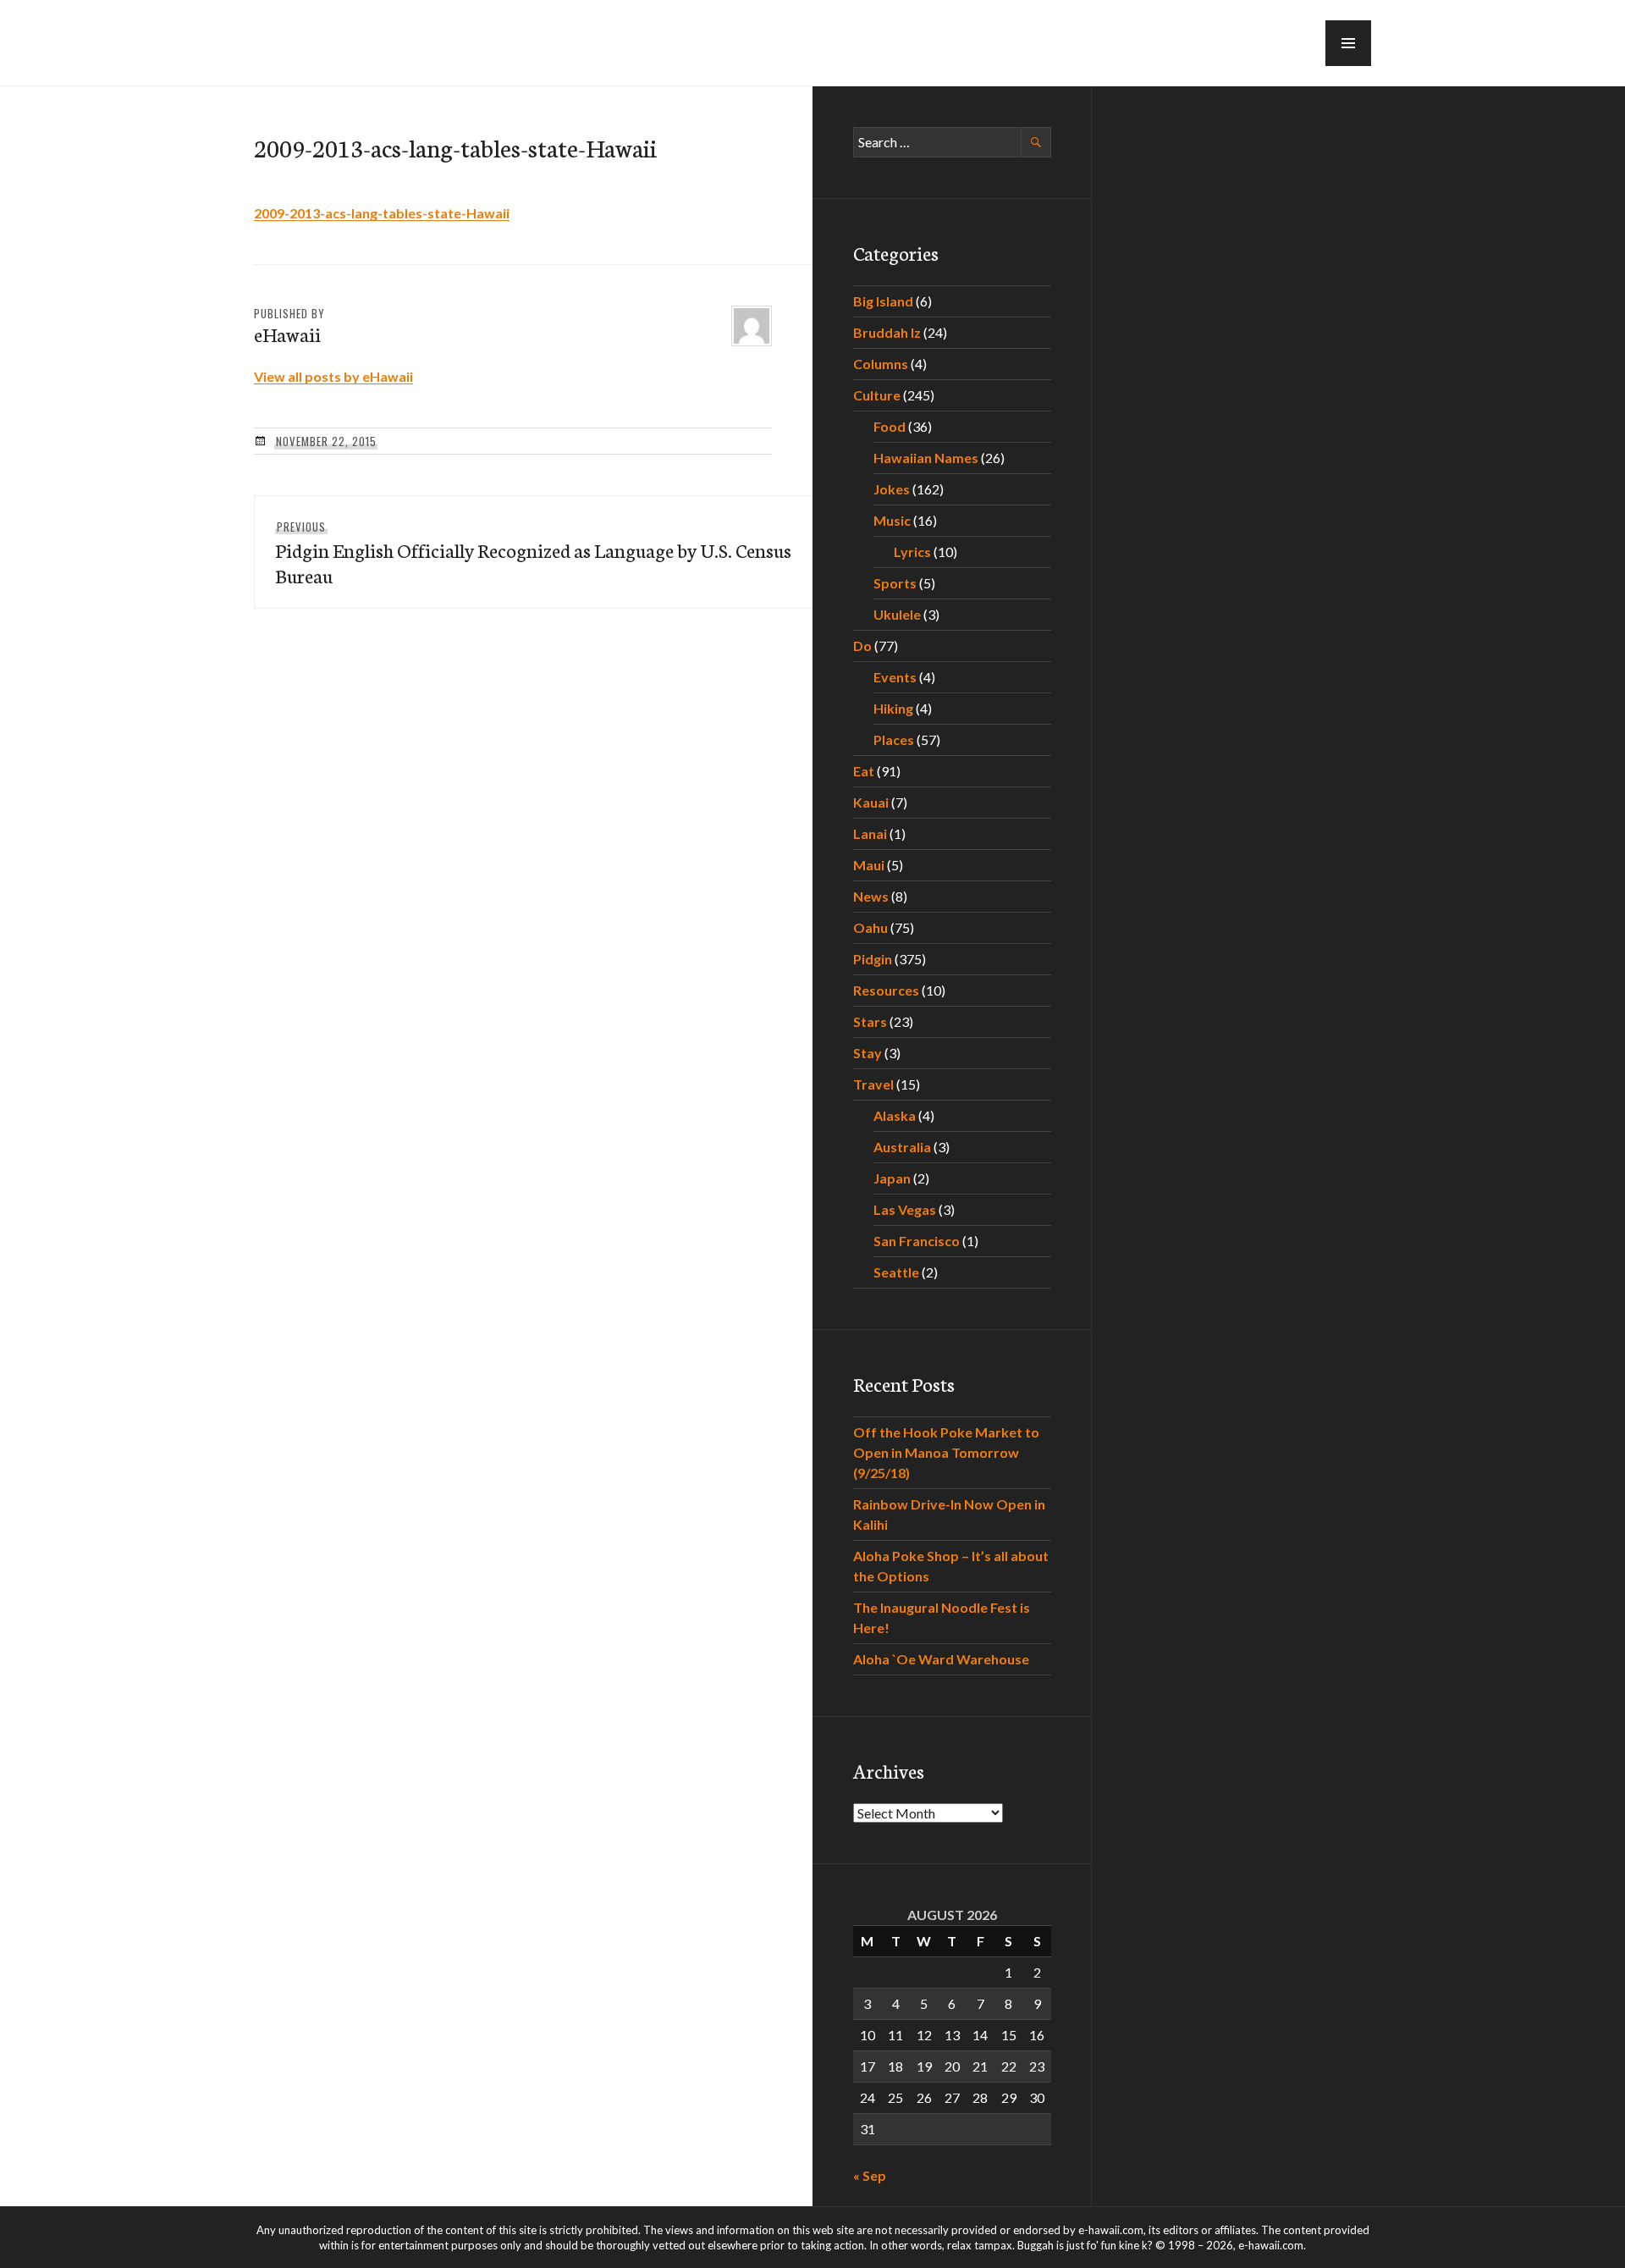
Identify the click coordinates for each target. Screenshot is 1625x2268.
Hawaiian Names (926, 458)
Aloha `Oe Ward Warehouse (941, 1659)
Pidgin (873, 959)
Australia (902, 1147)
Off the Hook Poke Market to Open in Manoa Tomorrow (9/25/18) (946, 1452)
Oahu (870, 927)
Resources (886, 990)
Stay (868, 1053)
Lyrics (912, 552)
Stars (870, 1021)
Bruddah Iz (887, 332)
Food (890, 426)
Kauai (871, 802)
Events (895, 677)
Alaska (895, 1115)
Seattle (896, 1272)
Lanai (870, 833)
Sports (895, 583)
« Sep (870, 2175)
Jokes (892, 489)
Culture (877, 395)
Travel (873, 1084)
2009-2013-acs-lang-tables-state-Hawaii (382, 213)
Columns (881, 364)
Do (862, 646)
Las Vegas (905, 1209)
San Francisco (917, 1241)
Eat (864, 771)
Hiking (893, 708)
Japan (892, 1178)
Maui (869, 865)
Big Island (883, 301)
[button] (1348, 43)
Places (894, 739)
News (871, 896)
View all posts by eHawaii (333, 376)
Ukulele (897, 614)
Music (892, 520)
